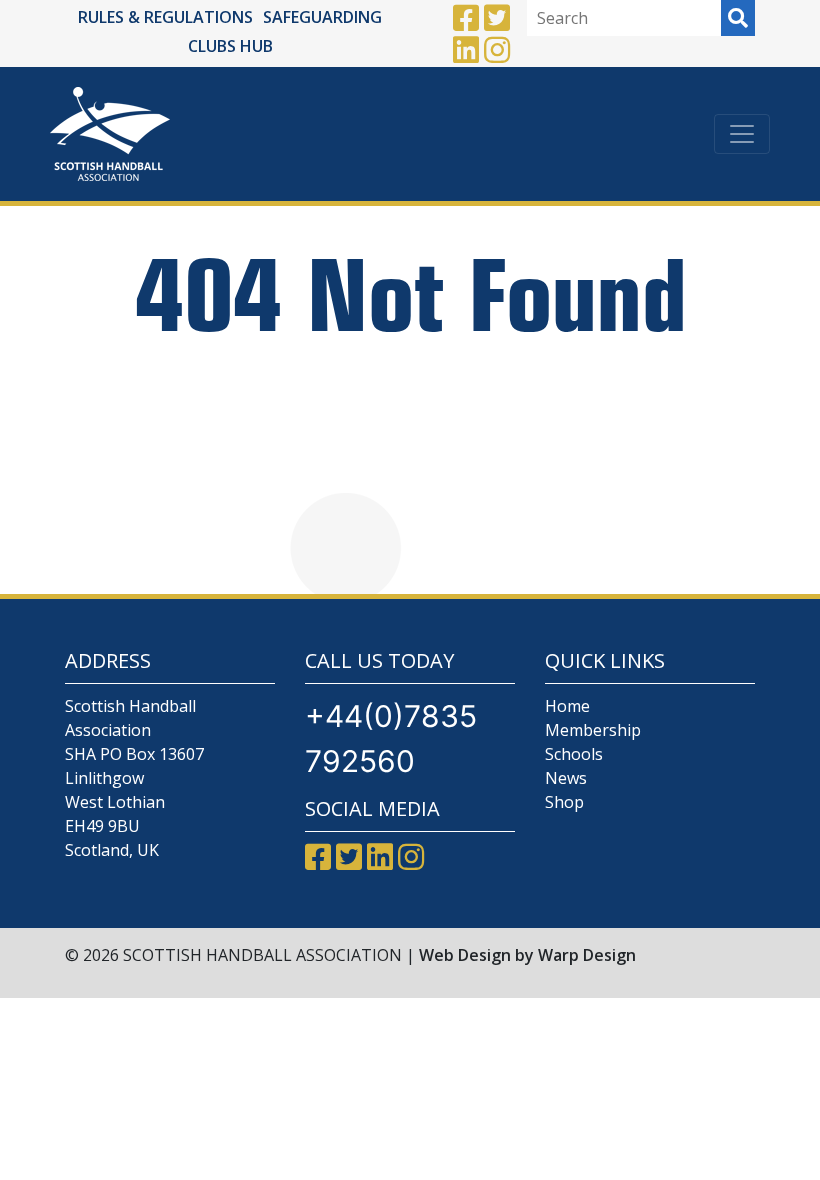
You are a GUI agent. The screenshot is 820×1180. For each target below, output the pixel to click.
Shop (564, 802)
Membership (593, 730)
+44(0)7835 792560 (391, 738)
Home (567, 706)
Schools (574, 754)
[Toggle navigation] (742, 134)
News (566, 778)
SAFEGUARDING (322, 17)
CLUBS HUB (230, 46)
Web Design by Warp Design (527, 955)
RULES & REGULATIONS (165, 17)
